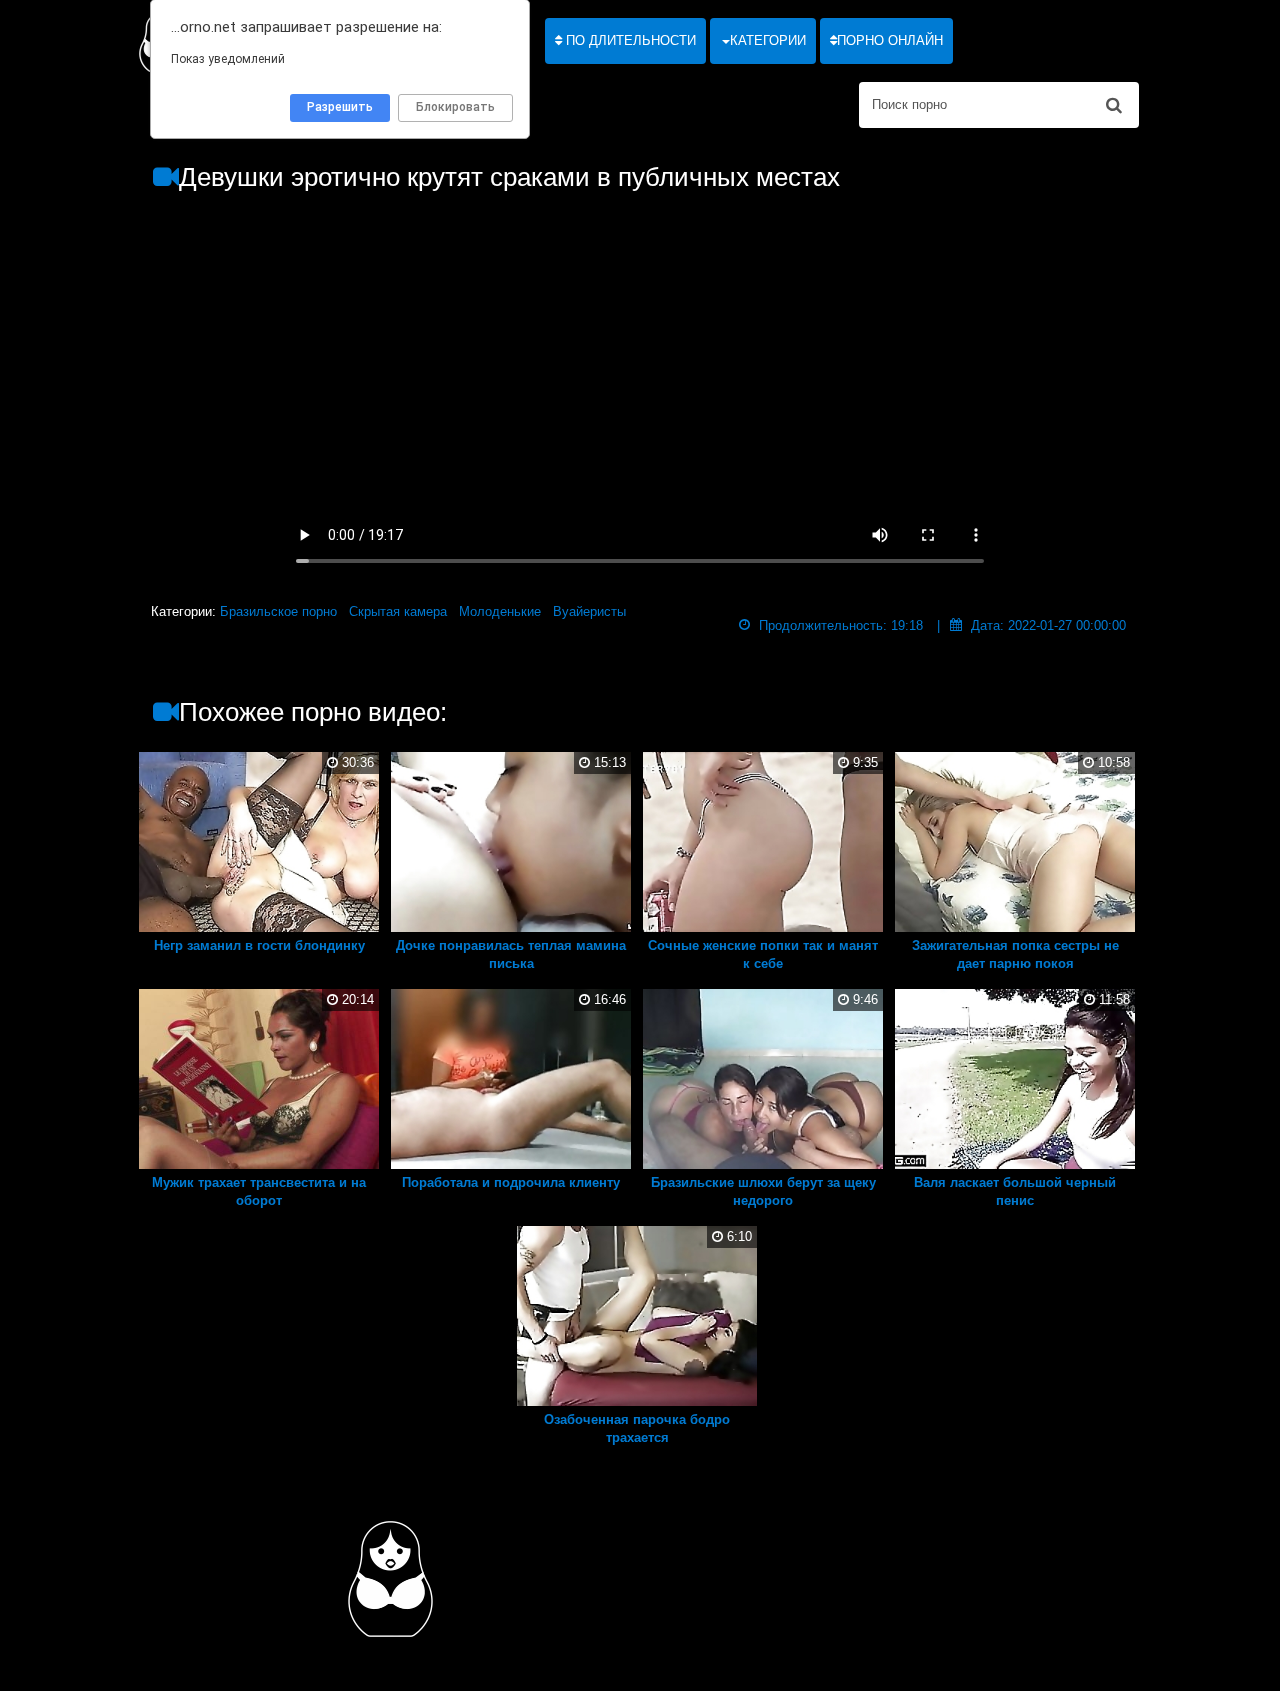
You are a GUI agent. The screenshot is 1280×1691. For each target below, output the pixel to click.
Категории (768, 40)
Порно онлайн (890, 40)
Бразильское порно (278, 611)
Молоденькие (500, 611)
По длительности (629, 40)
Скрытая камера (398, 611)
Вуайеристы (589, 611)
